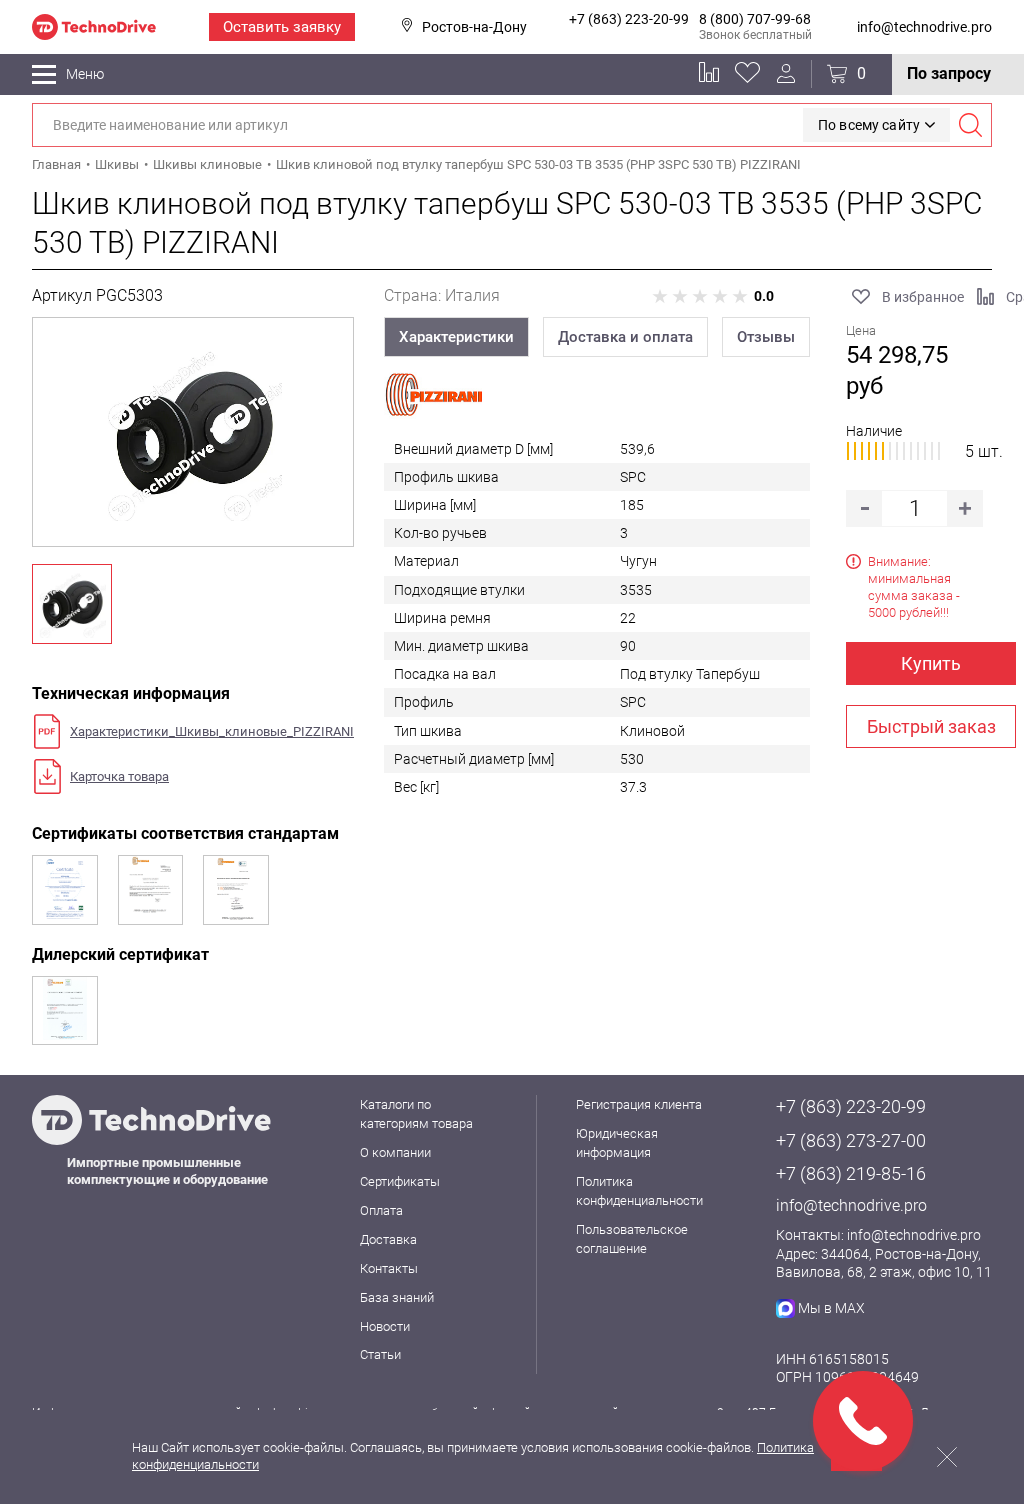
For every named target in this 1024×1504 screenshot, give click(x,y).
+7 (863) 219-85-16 (851, 1173)
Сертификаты (400, 1181)
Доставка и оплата (625, 337)
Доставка (388, 1239)
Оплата (381, 1210)
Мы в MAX (831, 1308)
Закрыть (947, 1457)
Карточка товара (119, 776)
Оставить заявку (282, 27)
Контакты (389, 1268)
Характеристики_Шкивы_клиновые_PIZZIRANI (212, 731)
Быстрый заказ (931, 726)
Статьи (380, 1354)
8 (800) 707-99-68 (755, 19)
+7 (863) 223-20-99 (629, 19)
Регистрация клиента (639, 1104)
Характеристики (456, 337)
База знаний (397, 1297)
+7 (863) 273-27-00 (851, 1140)
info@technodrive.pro (924, 27)
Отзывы (766, 337)
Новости (385, 1326)
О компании (395, 1152)
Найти (970, 125)
